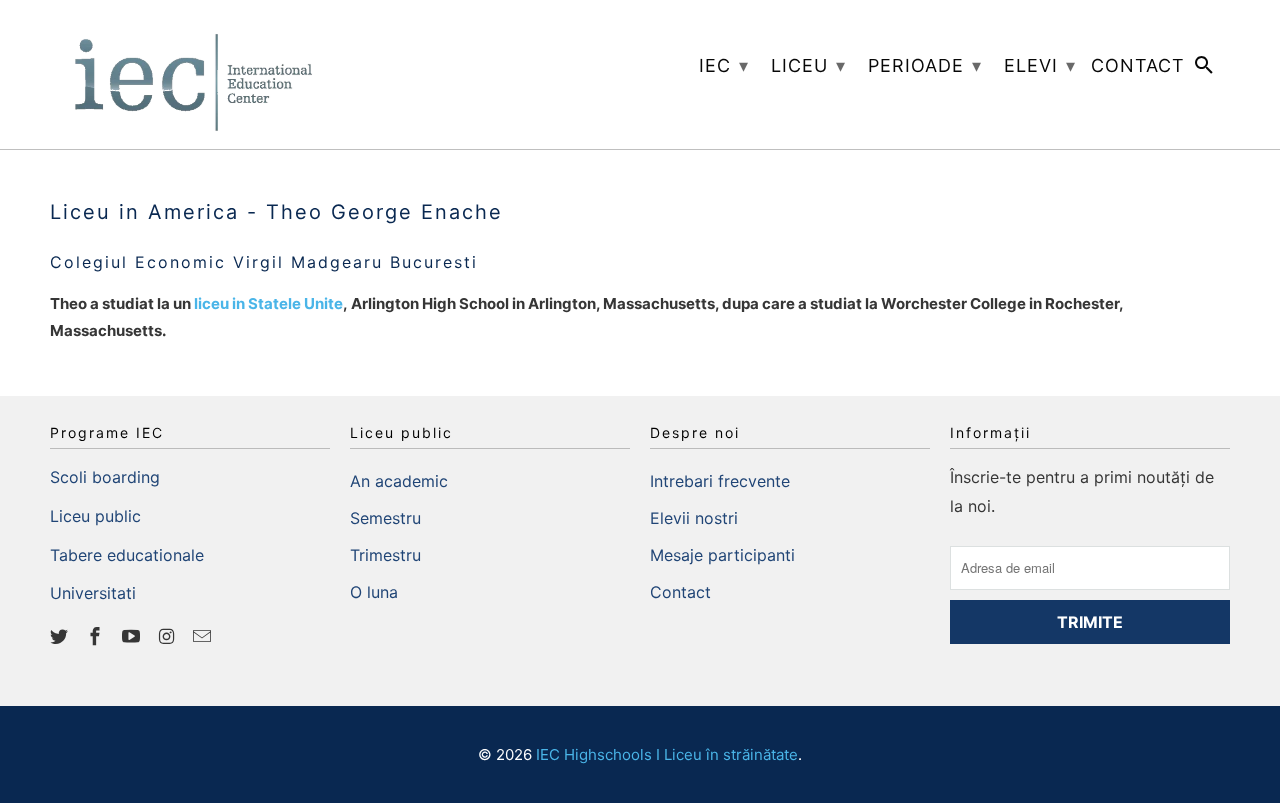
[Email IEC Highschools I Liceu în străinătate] (204, 636)
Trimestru (385, 555)
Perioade (925, 65)
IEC (724, 65)
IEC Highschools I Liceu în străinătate (667, 754)
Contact (680, 592)
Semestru (385, 518)
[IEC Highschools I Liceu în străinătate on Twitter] (61, 636)
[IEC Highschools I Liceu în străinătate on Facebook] (97, 636)
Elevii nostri (694, 518)
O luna (374, 592)
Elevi (1040, 65)
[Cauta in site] (1206, 69)
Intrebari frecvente (720, 481)
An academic (399, 481)
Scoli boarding (105, 477)
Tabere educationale (127, 555)
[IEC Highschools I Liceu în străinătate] (190, 74)
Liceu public (95, 516)
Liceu (808, 65)
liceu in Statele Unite (268, 303)
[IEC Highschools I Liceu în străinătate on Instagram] (168, 636)
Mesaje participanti (722, 555)
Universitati (93, 593)
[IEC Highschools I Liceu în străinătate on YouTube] (133, 636)
